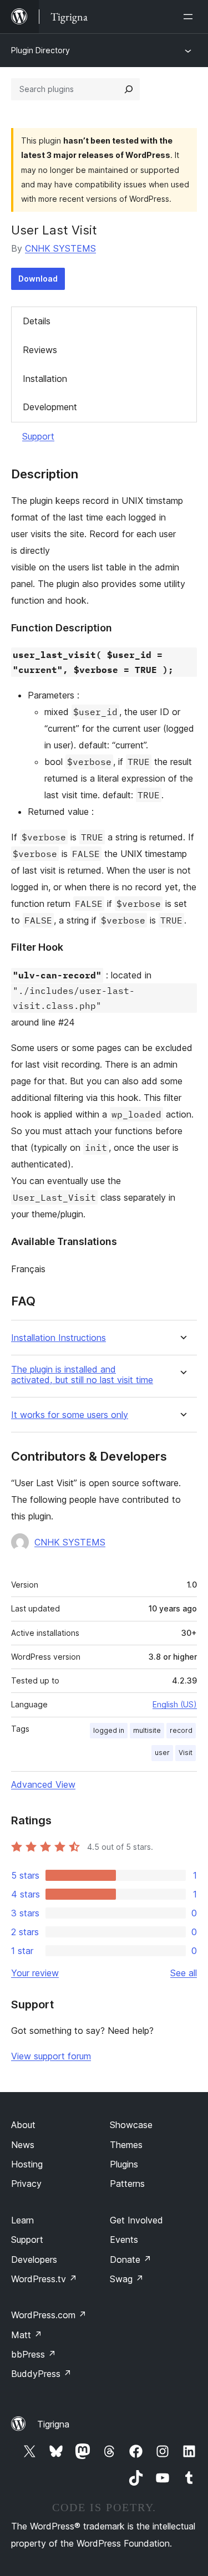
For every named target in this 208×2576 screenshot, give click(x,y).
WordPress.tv (44, 2279)
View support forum (51, 2056)
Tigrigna (53, 2424)
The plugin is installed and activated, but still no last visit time (82, 1375)
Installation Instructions (59, 1338)
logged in (109, 1730)
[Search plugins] (129, 89)
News (23, 2145)
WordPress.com (49, 2315)
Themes (126, 2145)
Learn (22, 2220)
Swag (127, 2279)
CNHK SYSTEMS (60, 248)
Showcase (131, 2125)
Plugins (124, 2164)
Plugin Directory (40, 50)
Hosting (27, 2164)
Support (38, 436)
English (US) (175, 1704)
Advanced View (43, 1784)
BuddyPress (41, 2374)
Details (37, 321)
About (23, 2125)
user (162, 1753)
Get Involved (136, 2220)
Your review (35, 1973)
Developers (34, 2259)
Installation (45, 379)
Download (38, 279)
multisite (147, 1730)
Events (124, 2240)
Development (50, 407)
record (181, 1730)
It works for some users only (70, 1415)
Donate (131, 2259)
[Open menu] (190, 17)
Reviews (40, 350)
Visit (186, 1753)
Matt (27, 2335)
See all (184, 1973)
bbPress (34, 2354)
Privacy (26, 2184)
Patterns (127, 2184)
